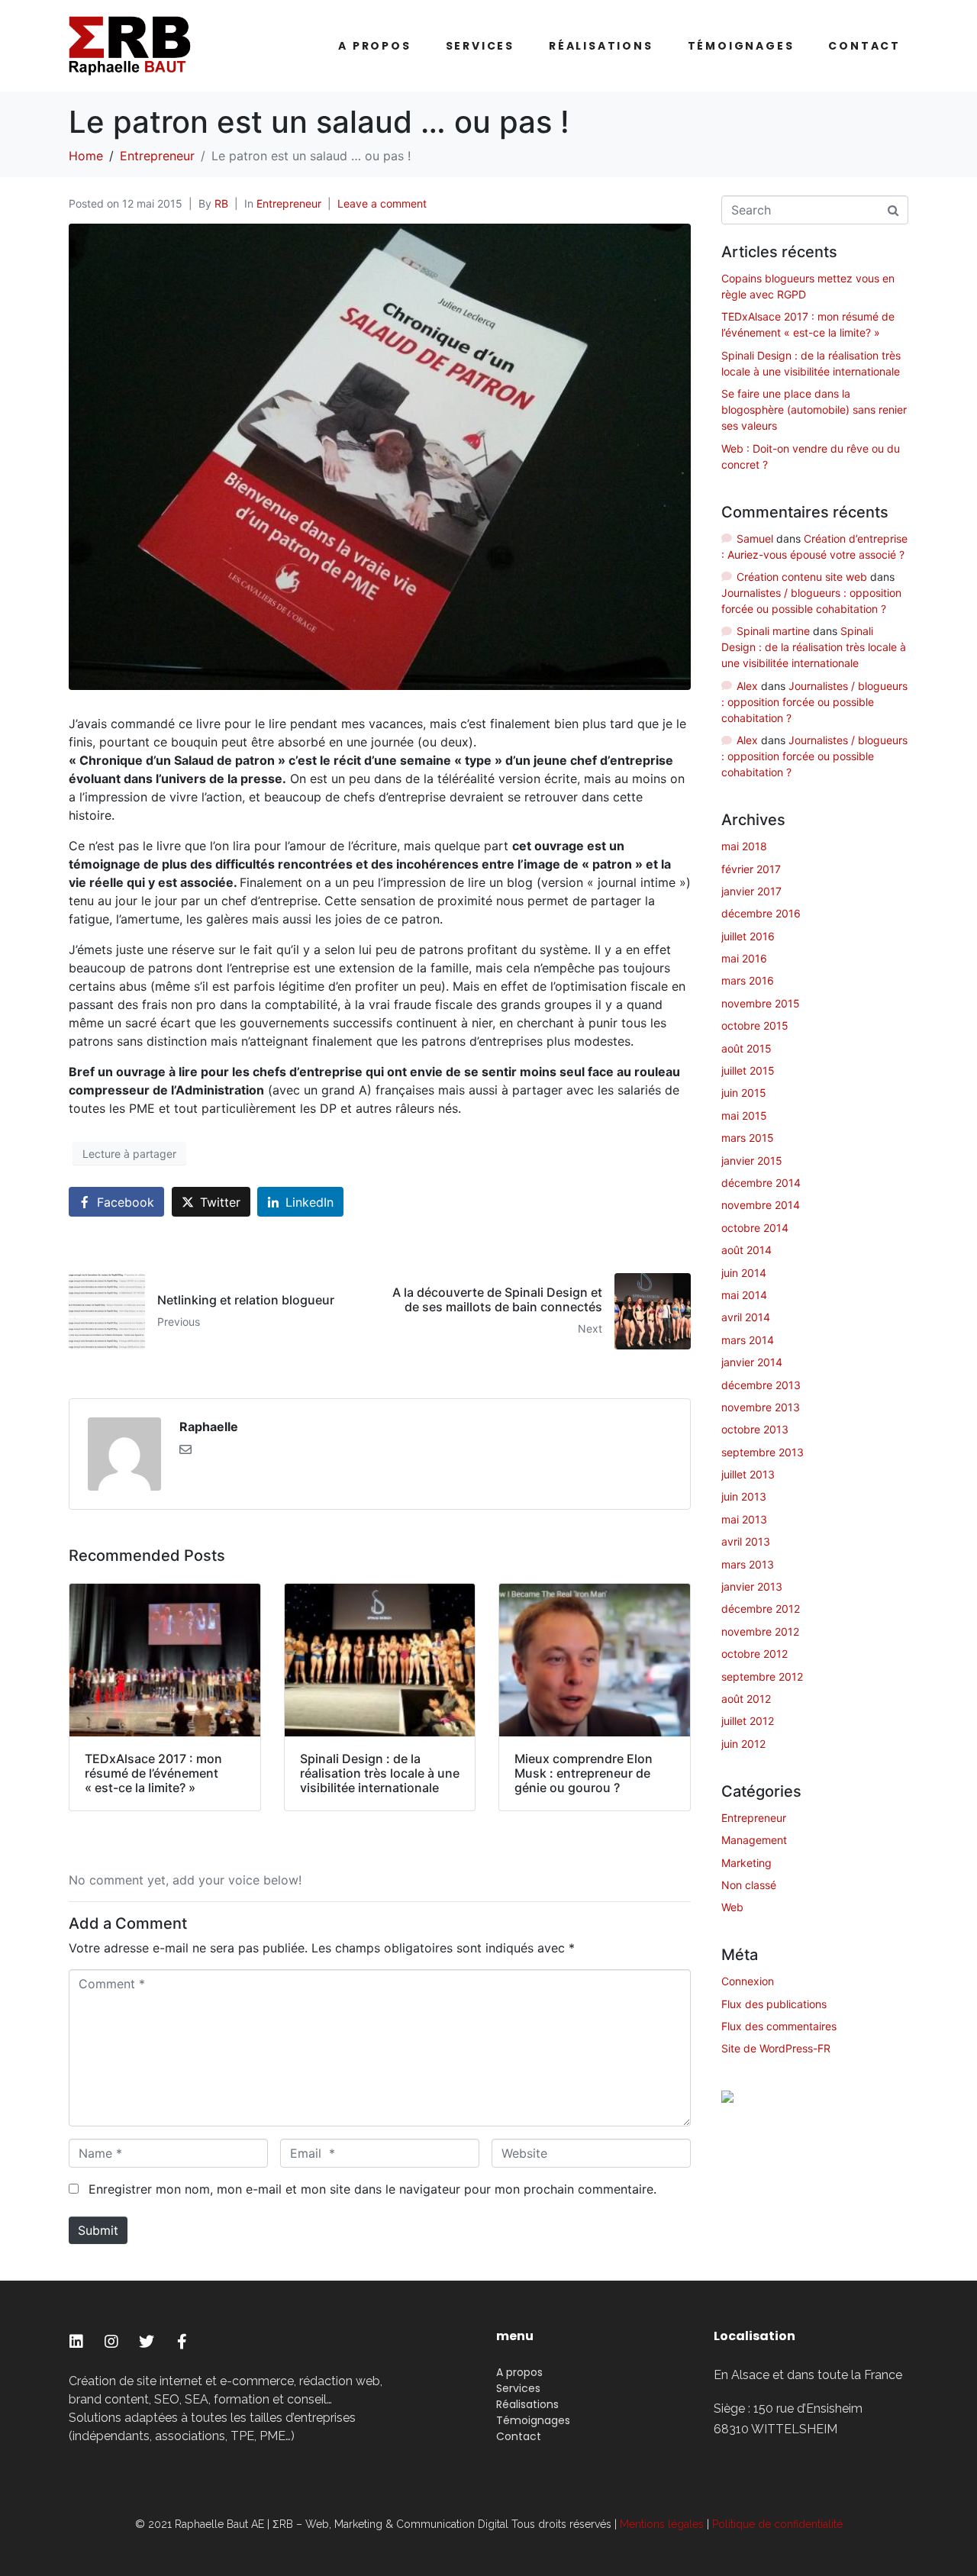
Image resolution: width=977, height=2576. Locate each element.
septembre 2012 (762, 1676)
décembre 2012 (761, 1609)
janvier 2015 (752, 1161)
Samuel (755, 538)
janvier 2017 (751, 891)
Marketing (746, 1863)
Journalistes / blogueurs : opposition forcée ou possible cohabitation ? (814, 702)
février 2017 (751, 869)
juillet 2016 (748, 936)
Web (732, 1907)
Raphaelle (209, 1427)
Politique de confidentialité (777, 2524)
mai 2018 (744, 846)
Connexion (748, 1981)
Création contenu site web (802, 577)
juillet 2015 (748, 1070)
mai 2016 (744, 958)
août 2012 (746, 1699)
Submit (98, 2230)
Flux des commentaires (779, 2026)
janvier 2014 (752, 1362)
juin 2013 (744, 1496)
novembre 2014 (761, 1205)
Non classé (749, 1885)
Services (480, 46)
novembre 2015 (761, 1003)
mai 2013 (744, 1519)
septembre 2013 (763, 1452)
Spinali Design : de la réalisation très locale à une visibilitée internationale (814, 647)
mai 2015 (744, 1116)
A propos (374, 46)
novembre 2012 (760, 1631)
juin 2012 (743, 1744)
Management (754, 1840)
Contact (864, 46)
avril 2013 (746, 1541)
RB (221, 203)
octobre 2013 (755, 1429)
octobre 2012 (755, 1654)
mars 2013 (748, 1564)
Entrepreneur (289, 203)
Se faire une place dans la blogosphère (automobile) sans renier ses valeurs (814, 409)
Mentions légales (662, 2524)
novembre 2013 (761, 1407)
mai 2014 (744, 1295)
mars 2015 (748, 1138)
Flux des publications (774, 2004)
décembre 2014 (761, 1183)
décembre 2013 (761, 1385)
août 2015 (746, 1048)
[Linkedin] (76, 2342)
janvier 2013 (752, 1586)
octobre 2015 (755, 1025)
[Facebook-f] (182, 2342)
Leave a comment (382, 203)
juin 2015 (744, 1093)
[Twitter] (147, 2342)
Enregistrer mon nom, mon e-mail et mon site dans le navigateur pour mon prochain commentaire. (372, 2189)
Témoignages (741, 46)
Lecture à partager (129, 1154)
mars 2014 (748, 1340)
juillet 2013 (748, 1474)
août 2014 (746, 1250)
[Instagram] (111, 2342)
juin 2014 (744, 1273)
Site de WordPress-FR (776, 2048)
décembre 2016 (761, 913)
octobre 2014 (755, 1228)
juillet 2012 (748, 1721)
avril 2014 (746, 1317)
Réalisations (601, 46)
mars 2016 (748, 980)
